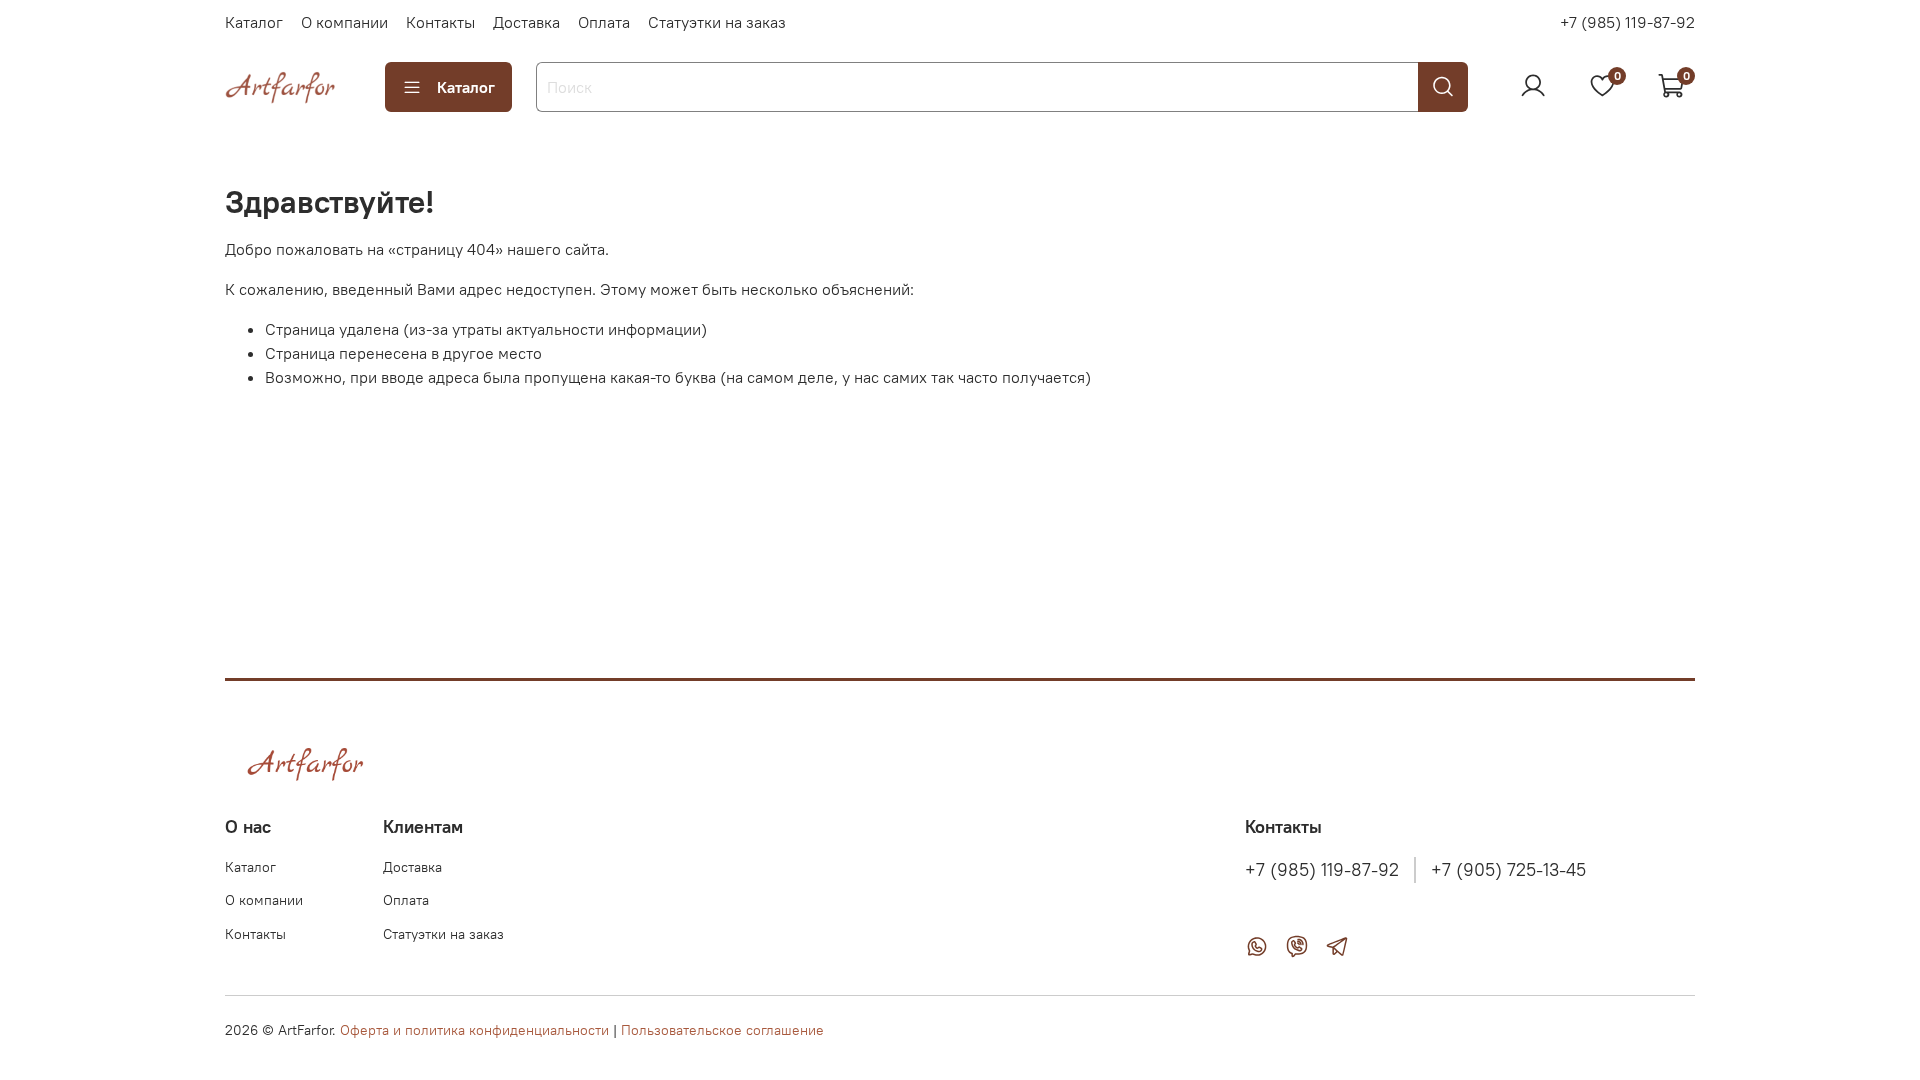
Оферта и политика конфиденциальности (474, 1030)
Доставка (526, 22)
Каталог (254, 22)
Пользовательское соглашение (722, 1030)
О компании (344, 22)
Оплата (604, 22)
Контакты (440, 22)
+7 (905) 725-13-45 (1508, 870)
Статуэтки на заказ (717, 22)
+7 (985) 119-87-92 (1627, 22)
